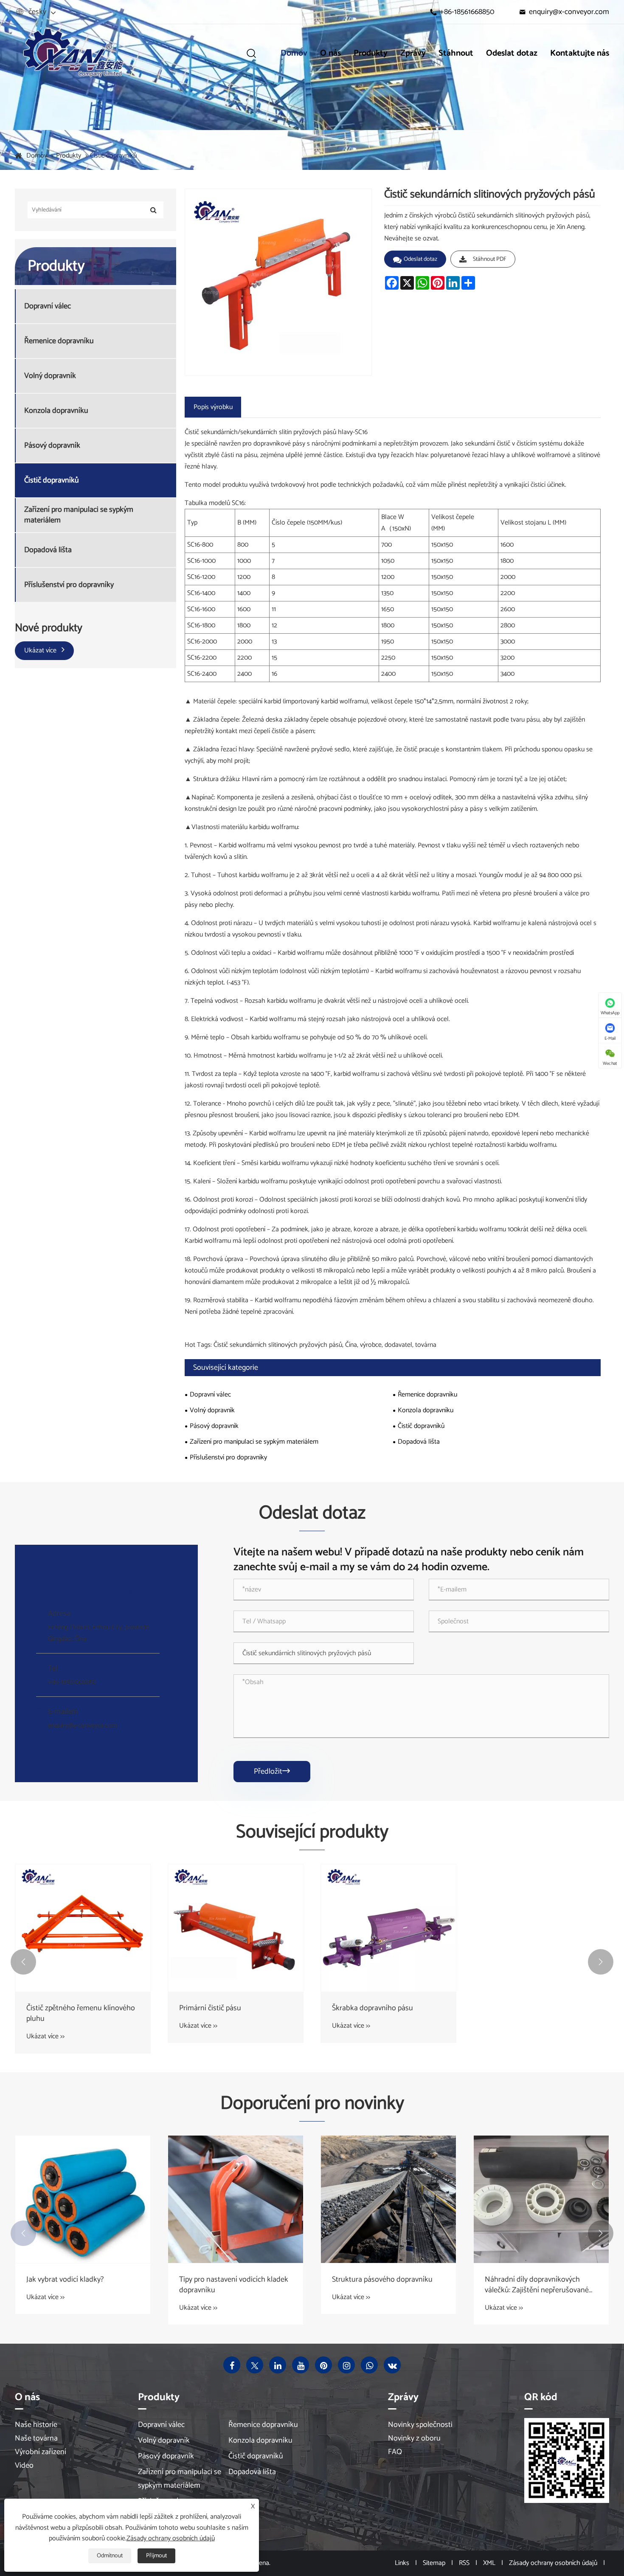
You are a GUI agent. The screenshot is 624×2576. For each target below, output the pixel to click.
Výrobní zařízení (41, 2452)
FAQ (395, 2452)
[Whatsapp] (369, 2365)
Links (402, 2563)
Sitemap (434, 2563)
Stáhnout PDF (490, 259)
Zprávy (413, 53)
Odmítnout (110, 2556)
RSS (464, 2563)
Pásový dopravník (52, 445)
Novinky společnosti (420, 2425)
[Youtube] (301, 2365)
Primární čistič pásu (210, 2008)
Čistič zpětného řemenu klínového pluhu (81, 2014)
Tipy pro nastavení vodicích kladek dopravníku (234, 2285)
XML (489, 2563)
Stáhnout (456, 53)
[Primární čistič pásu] (236, 1928)
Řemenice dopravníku (59, 341)
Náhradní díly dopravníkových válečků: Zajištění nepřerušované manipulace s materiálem (537, 2285)
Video (24, 2466)
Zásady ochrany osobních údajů (553, 2563)
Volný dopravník (50, 376)
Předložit (272, 1772)
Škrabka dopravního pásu (372, 2008)
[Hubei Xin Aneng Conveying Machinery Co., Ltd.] (72, 53)
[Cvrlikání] (255, 2365)
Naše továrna (36, 2438)
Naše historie (36, 2425)
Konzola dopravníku (56, 411)
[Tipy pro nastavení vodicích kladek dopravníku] (236, 2199)
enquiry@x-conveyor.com (569, 12)
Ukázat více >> (45, 2036)
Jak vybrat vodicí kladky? (65, 2280)
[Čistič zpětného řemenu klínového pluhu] (83, 1928)
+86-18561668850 (467, 12)
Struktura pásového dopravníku (382, 2280)
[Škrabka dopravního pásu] (388, 1928)
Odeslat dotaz (512, 53)
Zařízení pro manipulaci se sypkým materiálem (79, 515)
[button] (23, 1962)
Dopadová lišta (48, 550)
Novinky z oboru (414, 2438)
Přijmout (156, 2556)
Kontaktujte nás (580, 53)
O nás (330, 53)
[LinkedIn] (278, 2365)
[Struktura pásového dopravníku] (388, 2199)
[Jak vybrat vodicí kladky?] (83, 2199)
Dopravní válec (48, 306)
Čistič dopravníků (113, 156)
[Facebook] (232, 2365)
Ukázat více (41, 650)
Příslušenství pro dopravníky (69, 585)
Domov (294, 53)
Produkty (371, 53)
